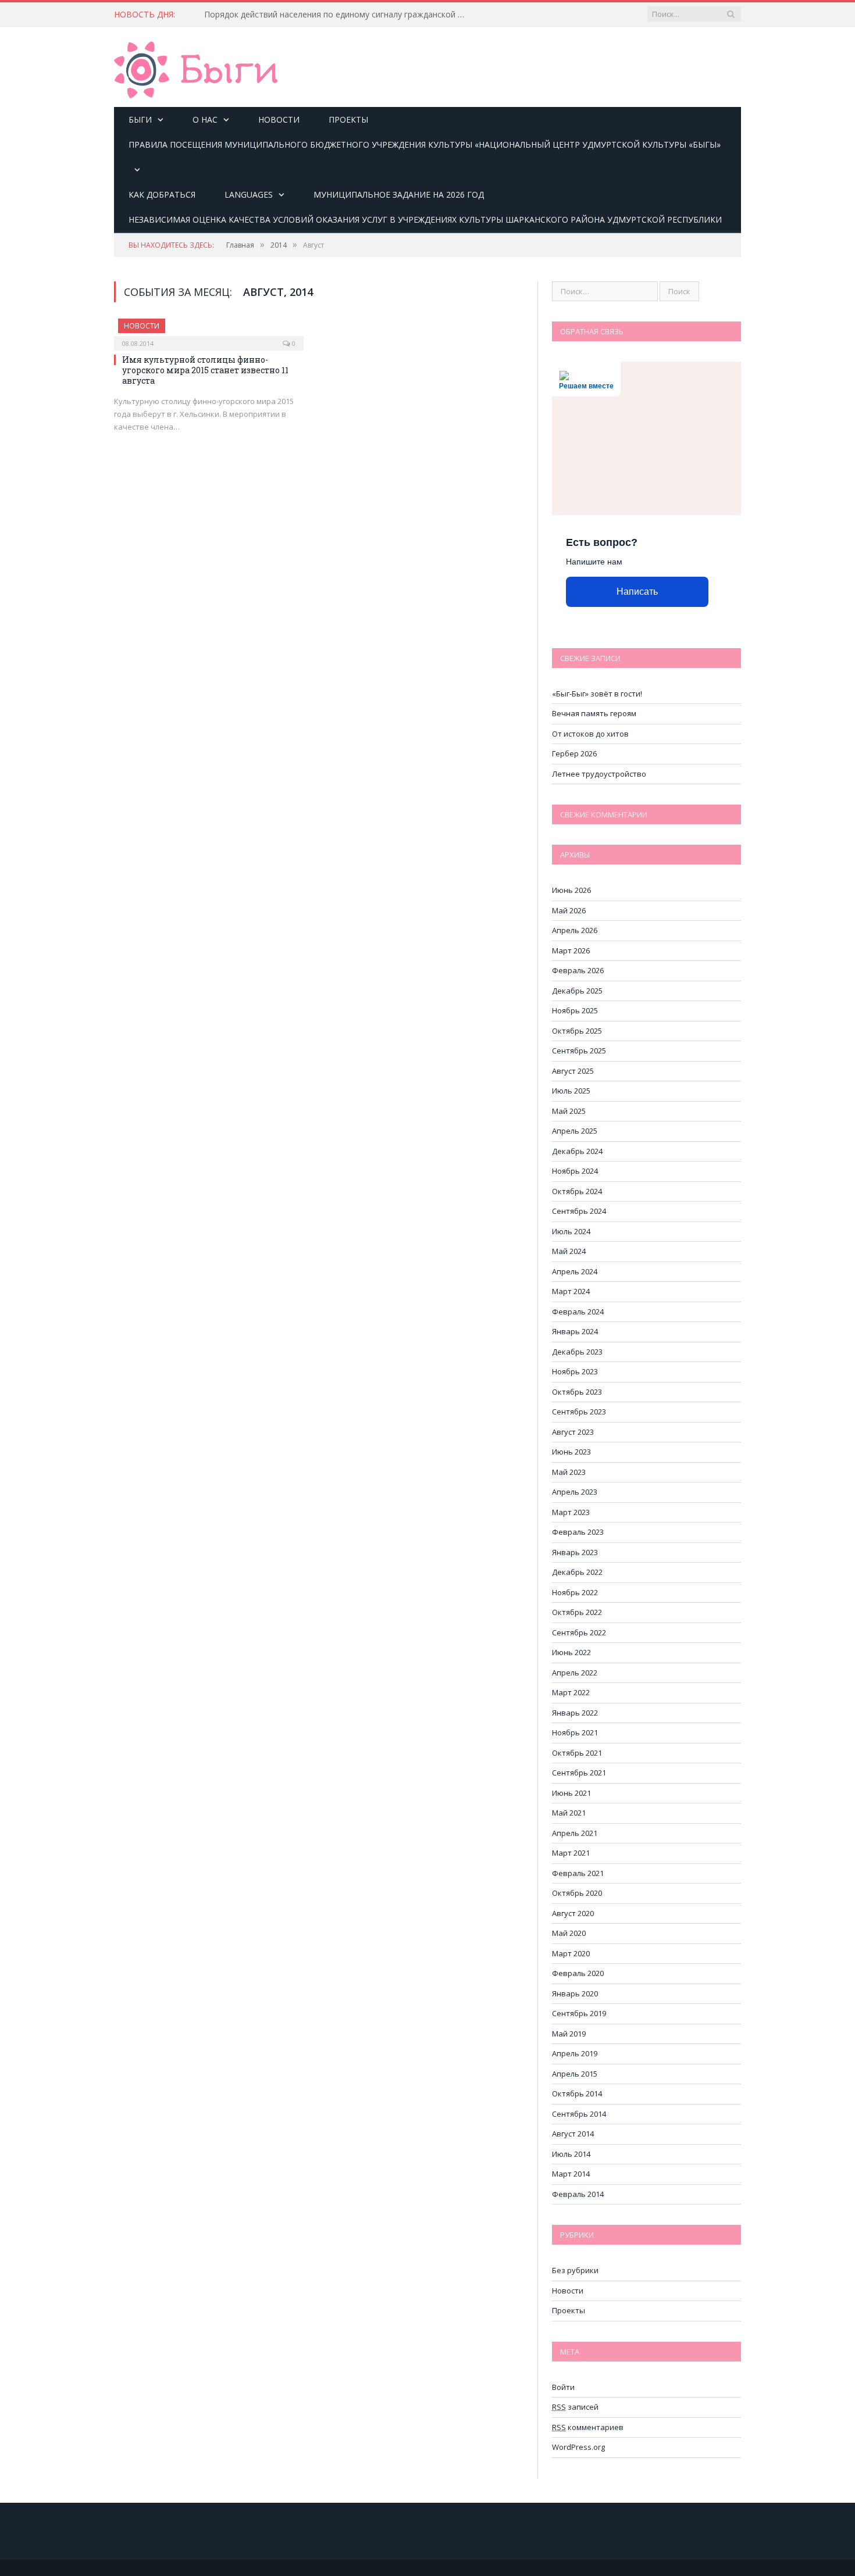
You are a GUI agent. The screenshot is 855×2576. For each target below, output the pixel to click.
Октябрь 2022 (577, 1612)
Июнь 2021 (571, 1793)
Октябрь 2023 (577, 1392)
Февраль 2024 (578, 1312)
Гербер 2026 (574, 753)
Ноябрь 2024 (575, 1171)
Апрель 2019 (575, 2053)
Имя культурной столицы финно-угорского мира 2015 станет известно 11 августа (205, 370)
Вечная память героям (594, 713)
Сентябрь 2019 (579, 2013)
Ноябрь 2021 (575, 1732)
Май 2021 (569, 1813)
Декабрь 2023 (577, 1352)
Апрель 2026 (575, 930)
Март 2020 (571, 1953)
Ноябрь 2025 (575, 1010)
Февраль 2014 (578, 2194)
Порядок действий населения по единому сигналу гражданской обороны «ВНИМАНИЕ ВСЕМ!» (338, 15)
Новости (279, 119)
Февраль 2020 (578, 1973)
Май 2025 (569, 1111)
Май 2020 (569, 1933)
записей (575, 2407)
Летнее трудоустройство (599, 774)
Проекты (348, 119)
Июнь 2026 (571, 890)
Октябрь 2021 (577, 1753)
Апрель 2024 (575, 1271)
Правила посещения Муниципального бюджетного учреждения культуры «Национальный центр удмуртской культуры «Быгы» (425, 144)
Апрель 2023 (575, 1492)
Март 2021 (571, 1853)
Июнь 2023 (571, 1452)
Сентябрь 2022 (579, 1632)
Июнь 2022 (571, 1652)
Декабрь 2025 (577, 991)
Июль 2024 (571, 1231)
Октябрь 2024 (577, 1191)
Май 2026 (569, 910)
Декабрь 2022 (577, 1572)
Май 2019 (569, 2034)
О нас (205, 119)
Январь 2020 (575, 1993)
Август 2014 (573, 2134)
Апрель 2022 (575, 1673)
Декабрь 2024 (577, 1151)
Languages (249, 194)
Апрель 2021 (575, 1833)
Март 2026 (571, 951)
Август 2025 (573, 1071)
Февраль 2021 (578, 1873)
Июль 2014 (571, 2154)
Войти (563, 2387)
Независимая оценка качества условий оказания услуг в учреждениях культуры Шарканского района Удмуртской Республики (425, 219)
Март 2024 (571, 1291)
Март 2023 (571, 1512)
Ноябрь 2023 (575, 1371)
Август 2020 (573, 1913)
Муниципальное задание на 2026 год (399, 194)
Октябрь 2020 (577, 1893)
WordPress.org (578, 2447)
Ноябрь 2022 (575, 1592)
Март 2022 (571, 1692)
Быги (140, 119)
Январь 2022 (575, 1713)
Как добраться (162, 194)
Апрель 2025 (575, 1131)
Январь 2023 (575, 1552)
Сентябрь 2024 (579, 1211)
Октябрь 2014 (577, 2093)
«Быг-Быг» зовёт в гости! (597, 694)
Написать (637, 592)
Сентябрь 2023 (579, 1412)
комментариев (588, 2427)
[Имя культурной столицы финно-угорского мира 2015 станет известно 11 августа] (209, 331)
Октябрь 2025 (577, 1031)
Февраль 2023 (578, 1532)
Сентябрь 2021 (579, 1773)
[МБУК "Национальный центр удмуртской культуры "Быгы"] (196, 68)
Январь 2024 (575, 1331)
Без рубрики (575, 2270)
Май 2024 (569, 1251)
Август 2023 (573, 1432)
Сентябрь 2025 (579, 1051)
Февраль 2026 (578, 970)
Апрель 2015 (575, 2074)
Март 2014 (571, 2174)
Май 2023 (569, 1472)
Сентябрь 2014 (579, 2114)
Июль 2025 (571, 1091)
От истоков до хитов (590, 734)
